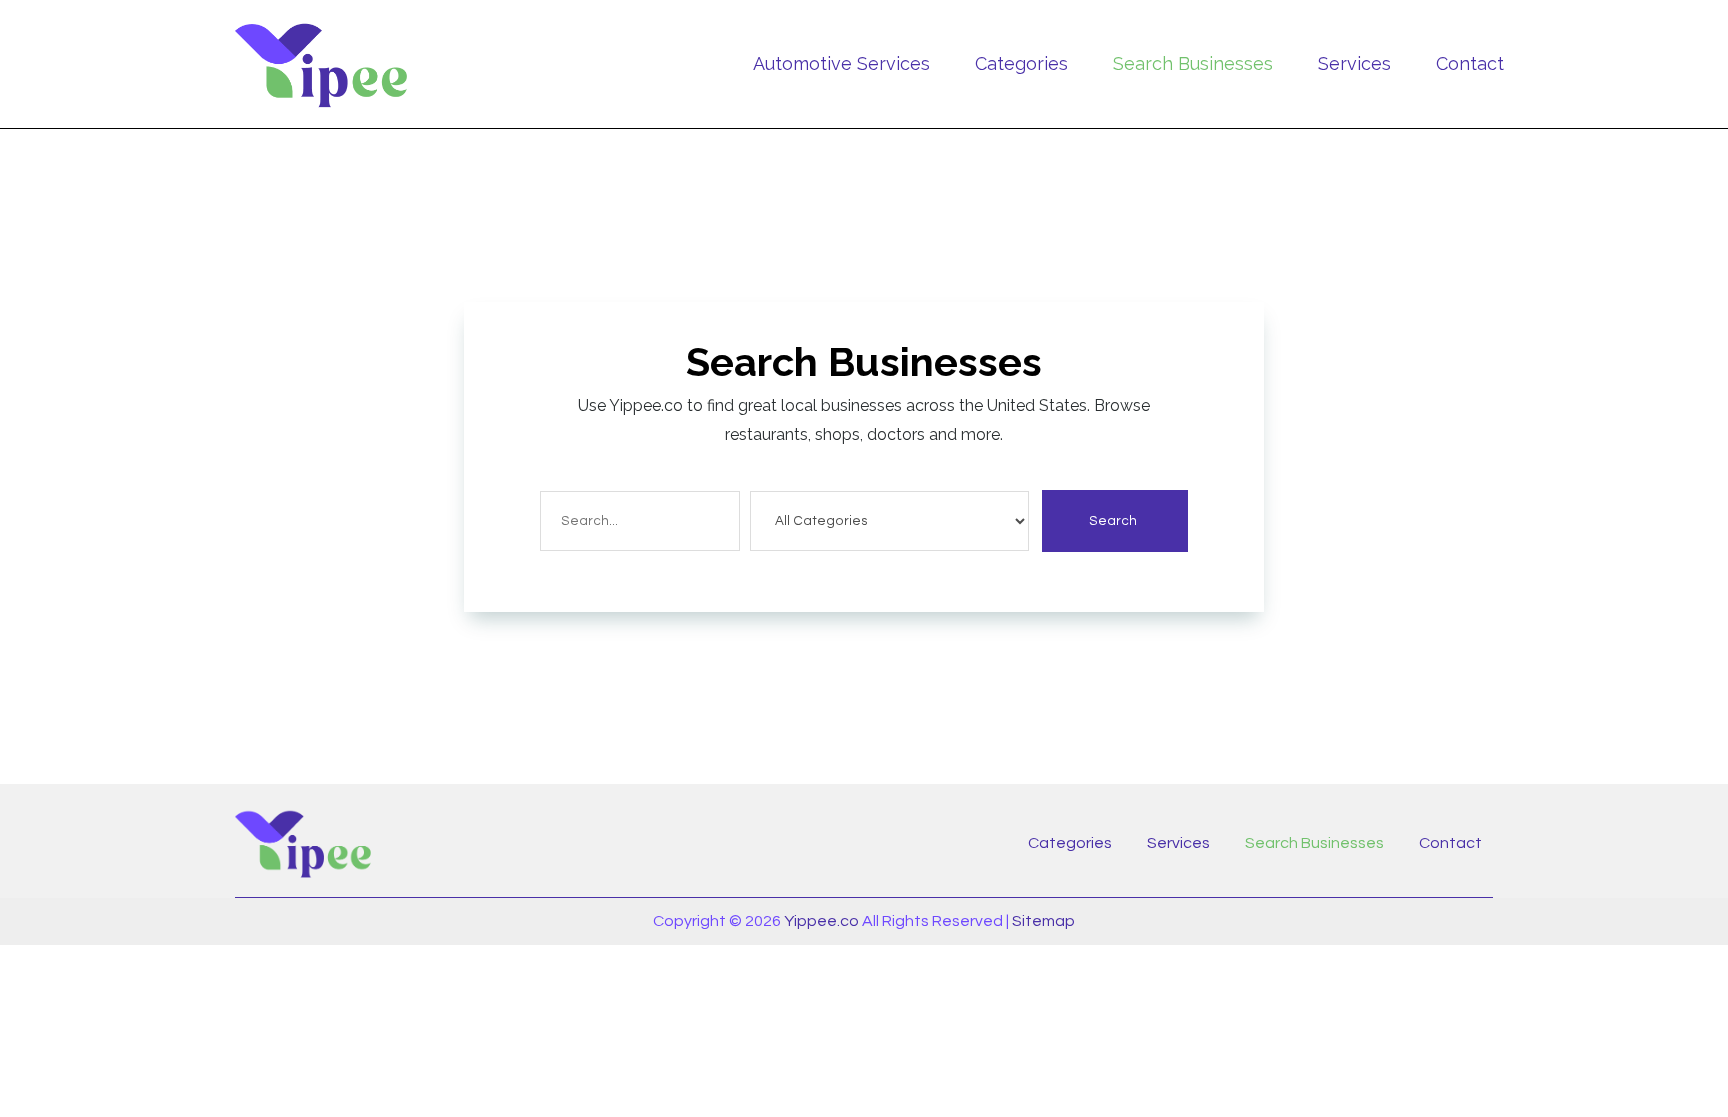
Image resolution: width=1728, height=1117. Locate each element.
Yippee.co (821, 921)
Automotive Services (841, 63)
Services (1354, 63)
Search (1113, 521)
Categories (1021, 63)
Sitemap (1043, 921)
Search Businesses (1193, 63)
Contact (1470, 63)
